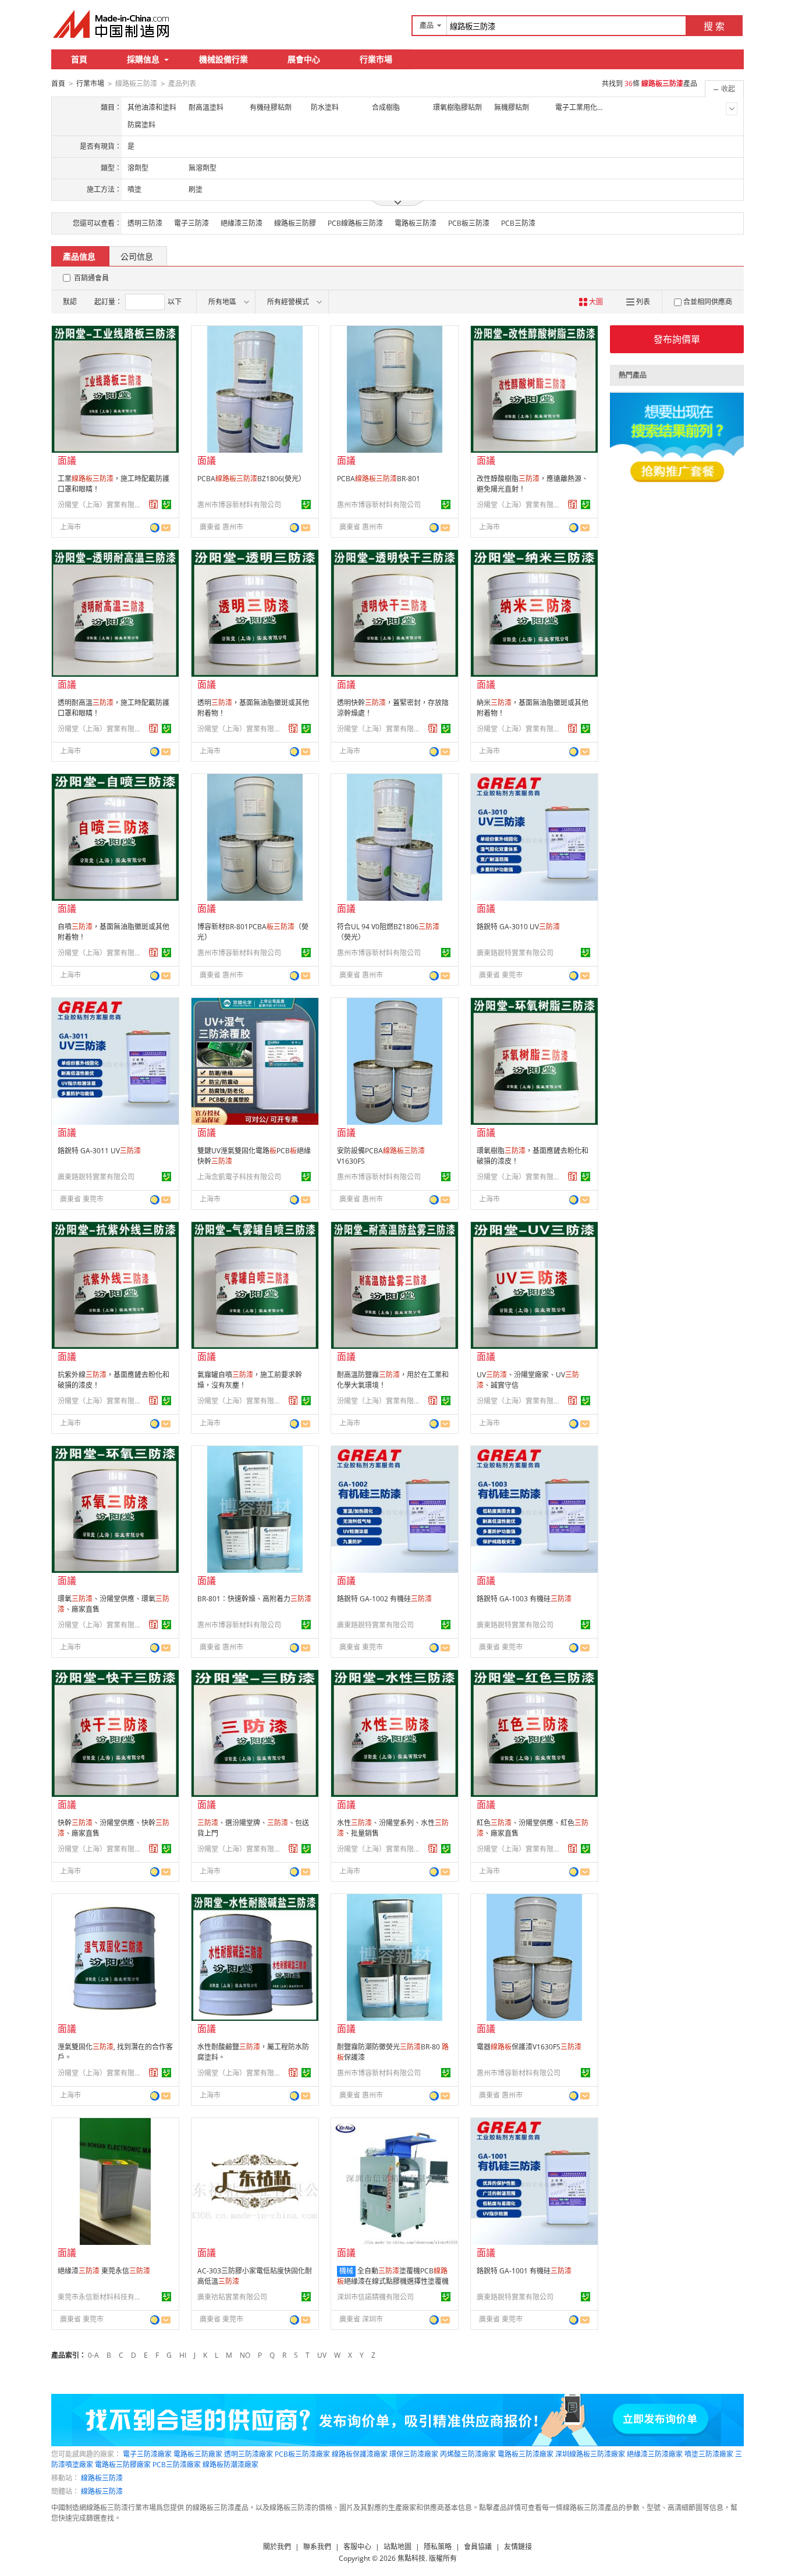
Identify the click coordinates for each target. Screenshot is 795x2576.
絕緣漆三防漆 (242, 223)
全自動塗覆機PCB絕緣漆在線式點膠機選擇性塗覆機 (393, 2276)
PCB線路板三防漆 (355, 223)
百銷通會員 (91, 278)
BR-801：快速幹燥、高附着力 (254, 1599)
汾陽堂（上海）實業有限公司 (101, 505)
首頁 (79, 59)
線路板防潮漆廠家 (230, 2465)
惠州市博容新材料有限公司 (239, 505)
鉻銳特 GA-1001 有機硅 (524, 2271)
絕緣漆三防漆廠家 (655, 2454)
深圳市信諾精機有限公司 (375, 2297)
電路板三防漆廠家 (526, 2454)
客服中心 (357, 2547)
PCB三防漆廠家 (177, 2465)
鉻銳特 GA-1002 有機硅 (384, 1599)
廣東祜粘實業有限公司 (232, 2297)
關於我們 (277, 2547)
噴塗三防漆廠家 (709, 2454)
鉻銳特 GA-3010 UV (518, 927)
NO (245, 2355)
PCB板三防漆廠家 (302, 2454)
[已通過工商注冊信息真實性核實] (166, 504)
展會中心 (304, 59)
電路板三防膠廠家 (123, 2465)
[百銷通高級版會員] (154, 504)
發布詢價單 (677, 339)
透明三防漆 (145, 223)
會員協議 (478, 2547)
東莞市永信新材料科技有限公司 (101, 2297)
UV (322, 2355)
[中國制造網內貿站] (112, 24)
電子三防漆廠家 (147, 2454)
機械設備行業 (223, 59)
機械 (346, 2271)
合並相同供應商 (708, 302)
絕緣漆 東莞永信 (104, 2271)
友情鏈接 (518, 2547)
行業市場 (376, 59)
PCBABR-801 (379, 479)
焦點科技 (411, 2558)
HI (183, 2355)
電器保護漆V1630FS (529, 2047)
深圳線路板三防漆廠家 (590, 2454)
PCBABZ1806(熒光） (251, 479)
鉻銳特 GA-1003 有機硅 (524, 1599)
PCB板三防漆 (469, 223)
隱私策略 (438, 2547)
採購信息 (143, 59)
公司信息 (137, 256)
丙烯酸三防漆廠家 (468, 2454)
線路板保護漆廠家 (360, 2454)
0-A (93, 2355)
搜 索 (714, 26)
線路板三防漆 (102, 2478)
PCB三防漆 (518, 223)
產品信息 (79, 256)
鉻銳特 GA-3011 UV (99, 1151)
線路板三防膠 (295, 223)
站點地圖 (397, 2547)
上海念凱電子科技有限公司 (239, 1177)
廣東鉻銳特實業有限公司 (515, 953)
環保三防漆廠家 (414, 2454)
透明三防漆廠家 (249, 2454)
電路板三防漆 (416, 223)
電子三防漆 (191, 223)
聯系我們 (317, 2547)
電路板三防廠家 (198, 2454)
